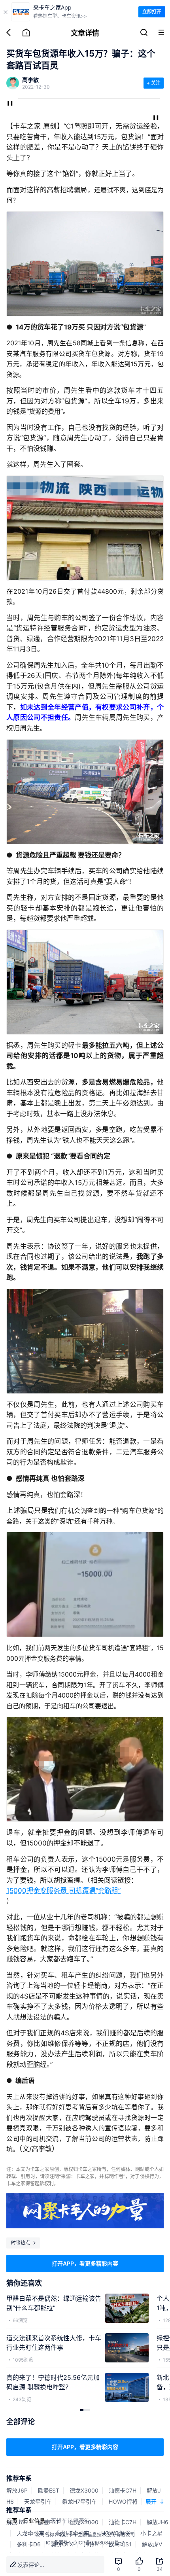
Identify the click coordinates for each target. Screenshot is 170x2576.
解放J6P (17, 2490)
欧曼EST (49, 2490)
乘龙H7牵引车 (80, 2501)
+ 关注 (154, 83)
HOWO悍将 (123, 2501)
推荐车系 (19, 2478)
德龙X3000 (84, 2490)
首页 (12, 2520)
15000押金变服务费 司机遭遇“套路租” (63, 1891)
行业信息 (34, 2520)
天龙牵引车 (38, 2501)
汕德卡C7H (123, 2490)
